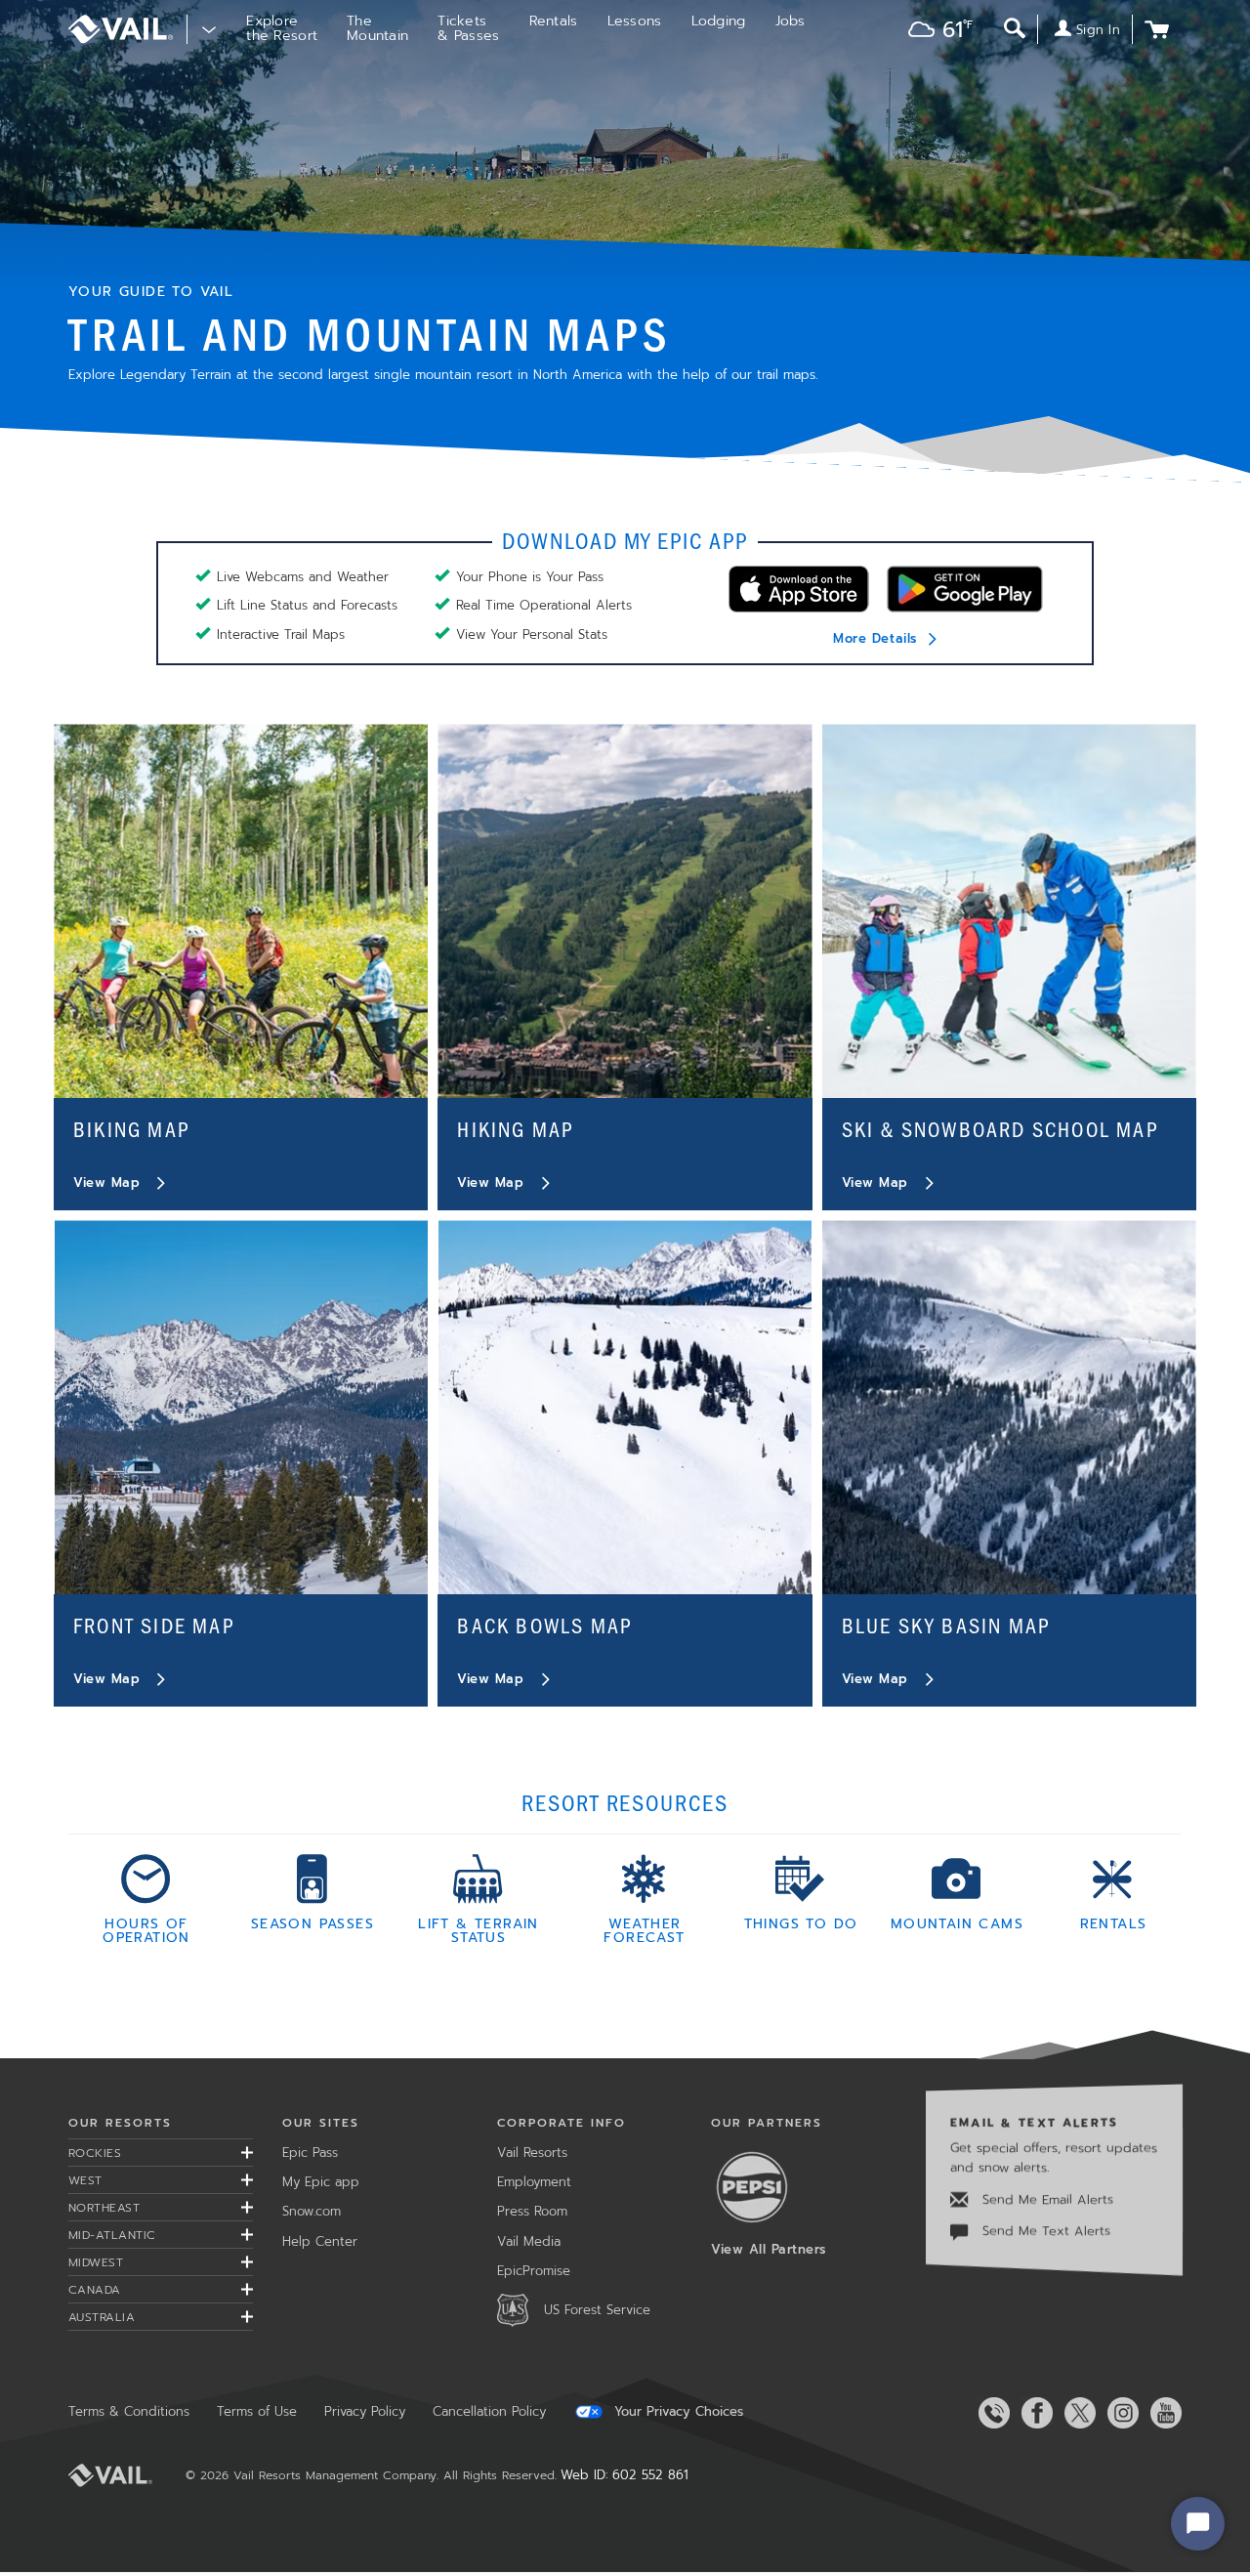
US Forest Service (597, 2310)
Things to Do (801, 1922)
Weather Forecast (644, 1929)
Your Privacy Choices (676, 2412)
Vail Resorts (532, 2153)
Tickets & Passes (468, 28)
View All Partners (769, 2249)
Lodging (719, 21)
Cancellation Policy (489, 2411)
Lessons (635, 21)
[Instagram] (1119, 2413)
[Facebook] (1033, 2413)
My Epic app (321, 2182)
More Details (875, 638)
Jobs (791, 21)
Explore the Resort (282, 28)
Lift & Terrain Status (479, 1929)
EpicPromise (534, 2271)
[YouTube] (1162, 2413)
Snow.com (312, 2211)
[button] (936, 32)
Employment (534, 2182)
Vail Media (529, 2241)
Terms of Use (257, 2411)
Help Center (320, 2241)
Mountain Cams (957, 1922)
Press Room (532, 2211)
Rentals (554, 21)
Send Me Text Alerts (1044, 2232)
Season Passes (312, 1922)
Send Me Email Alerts (1045, 2199)
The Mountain (377, 28)
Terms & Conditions (129, 2411)
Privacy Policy (365, 2411)
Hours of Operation (146, 1929)
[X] (1076, 2413)
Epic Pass (310, 2153)
